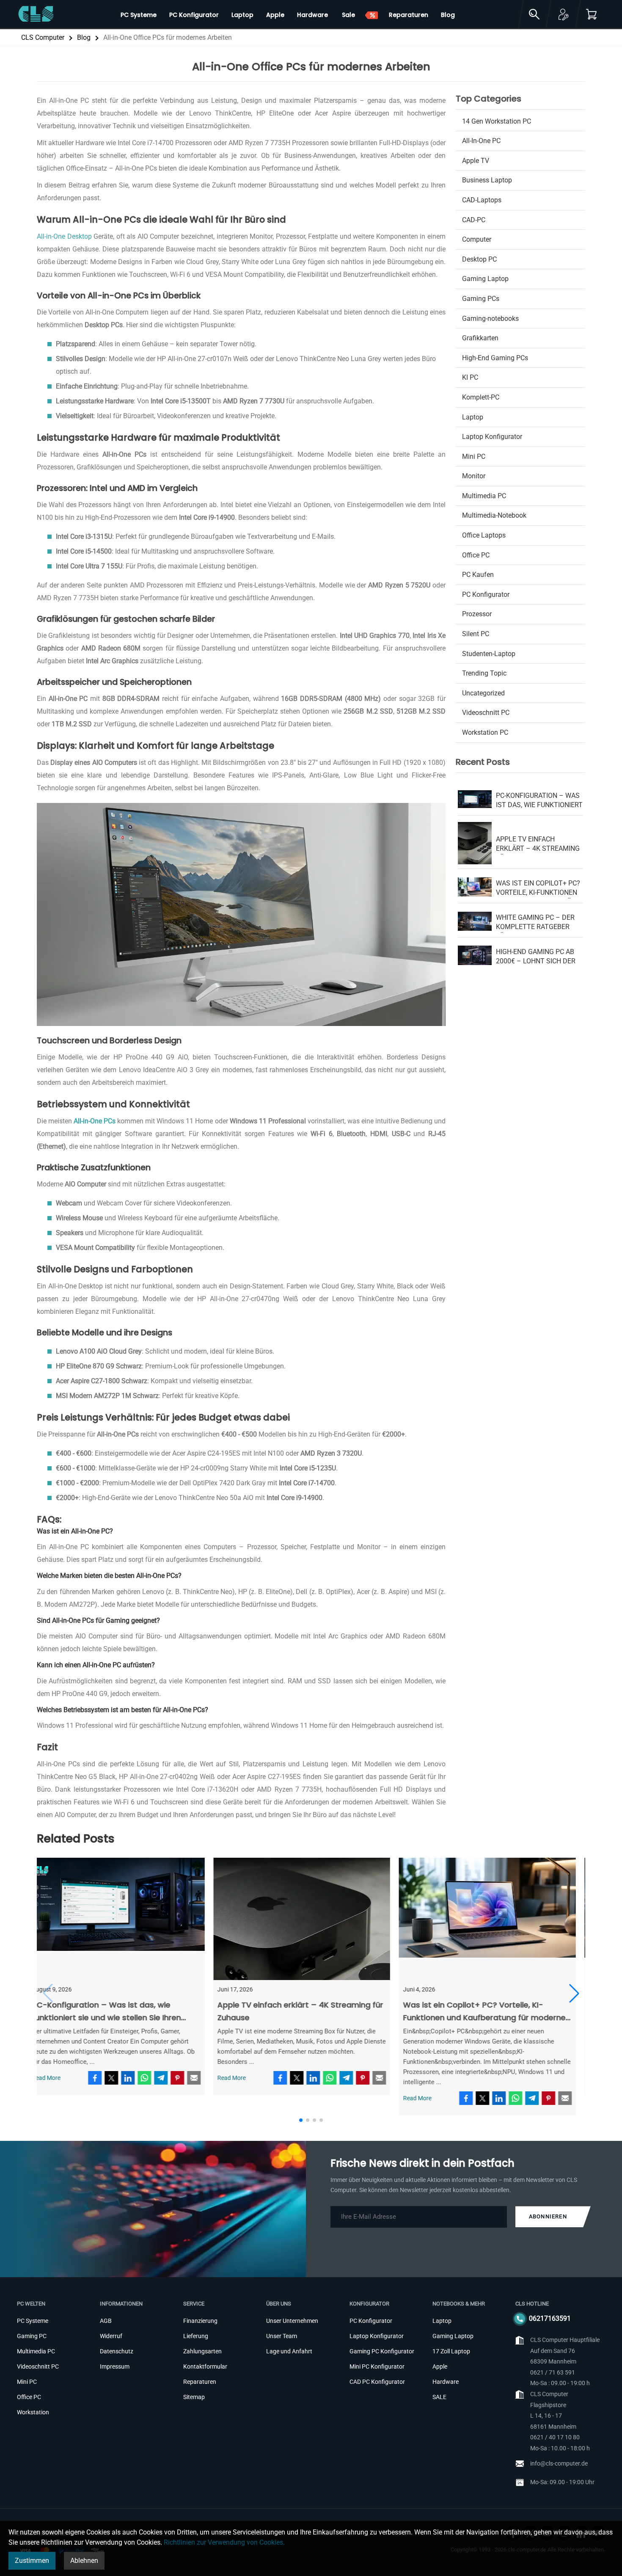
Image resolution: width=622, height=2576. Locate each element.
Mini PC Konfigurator (377, 2366)
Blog (84, 37)
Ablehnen (84, 2561)
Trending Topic (484, 673)
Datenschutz (117, 2351)
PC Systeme (33, 2321)
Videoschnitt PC (486, 713)
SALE (439, 2397)
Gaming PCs (481, 299)
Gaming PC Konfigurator (382, 2351)
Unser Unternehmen (292, 2321)
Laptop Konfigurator (492, 437)
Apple (440, 2366)
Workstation (33, 2412)
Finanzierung (200, 2321)
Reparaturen (200, 2382)
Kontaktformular (205, 2366)
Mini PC (474, 456)
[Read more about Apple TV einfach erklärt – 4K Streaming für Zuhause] (311, 1919)
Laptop (473, 417)
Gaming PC (32, 2336)
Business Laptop (487, 180)
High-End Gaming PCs (495, 358)
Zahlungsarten (202, 2351)
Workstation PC (485, 732)
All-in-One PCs (95, 1121)
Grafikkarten (480, 338)
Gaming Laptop (485, 279)
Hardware (446, 2382)
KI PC (470, 377)
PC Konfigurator (486, 594)
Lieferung (196, 2336)
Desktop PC (479, 259)
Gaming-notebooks (490, 319)
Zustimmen (32, 2561)
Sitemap (194, 2397)
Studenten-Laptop (489, 654)
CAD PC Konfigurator (377, 2382)
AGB (106, 2321)
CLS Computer (43, 37)
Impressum (115, 2366)
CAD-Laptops (482, 200)
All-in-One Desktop (64, 236)
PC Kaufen (478, 575)
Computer (477, 239)
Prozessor (477, 614)
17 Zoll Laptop (451, 2351)
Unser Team (282, 2336)
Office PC (476, 555)
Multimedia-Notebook (494, 515)
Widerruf (111, 2336)
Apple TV (476, 161)
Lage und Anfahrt (289, 2351)
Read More (55, 2078)
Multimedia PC (484, 496)
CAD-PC (474, 220)
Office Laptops (484, 535)
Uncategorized (483, 693)
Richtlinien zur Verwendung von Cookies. (224, 2542)
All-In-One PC (481, 141)
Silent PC (476, 634)
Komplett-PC (481, 397)
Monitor (474, 476)
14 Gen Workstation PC (497, 121)
